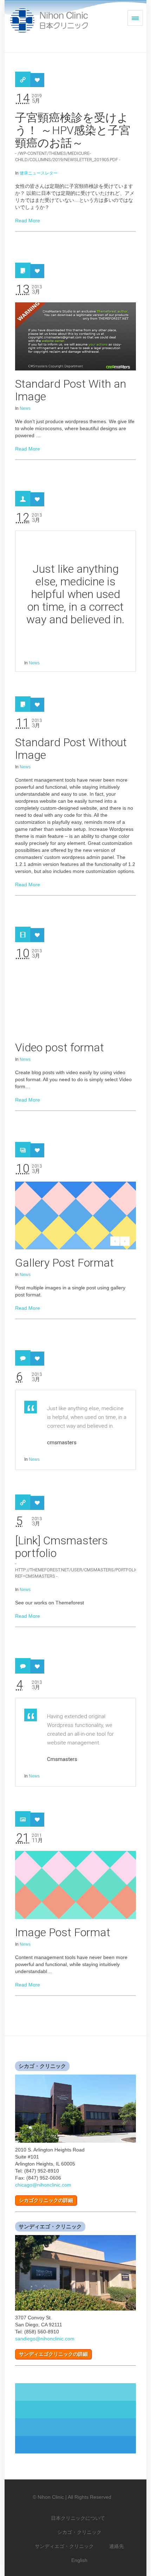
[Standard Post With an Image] (75, 336)
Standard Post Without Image (71, 749)
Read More (28, 221)
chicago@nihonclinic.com (43, 2185)
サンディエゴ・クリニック (64, 2546)
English (79, 2560)
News (25, 408)
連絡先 (117, 2546)
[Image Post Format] (75, 1885)
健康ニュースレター (39, 173)
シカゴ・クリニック (79, 2532)
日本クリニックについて (78, 2518)
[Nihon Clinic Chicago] (43, 20)
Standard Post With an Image (71, 390)
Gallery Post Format (64, 1263)
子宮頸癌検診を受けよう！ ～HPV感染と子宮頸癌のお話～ (73, 130)
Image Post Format (63, 1932)
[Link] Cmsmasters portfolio (61, 1547)
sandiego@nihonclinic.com (45, 2339)
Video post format (60, 1047)
